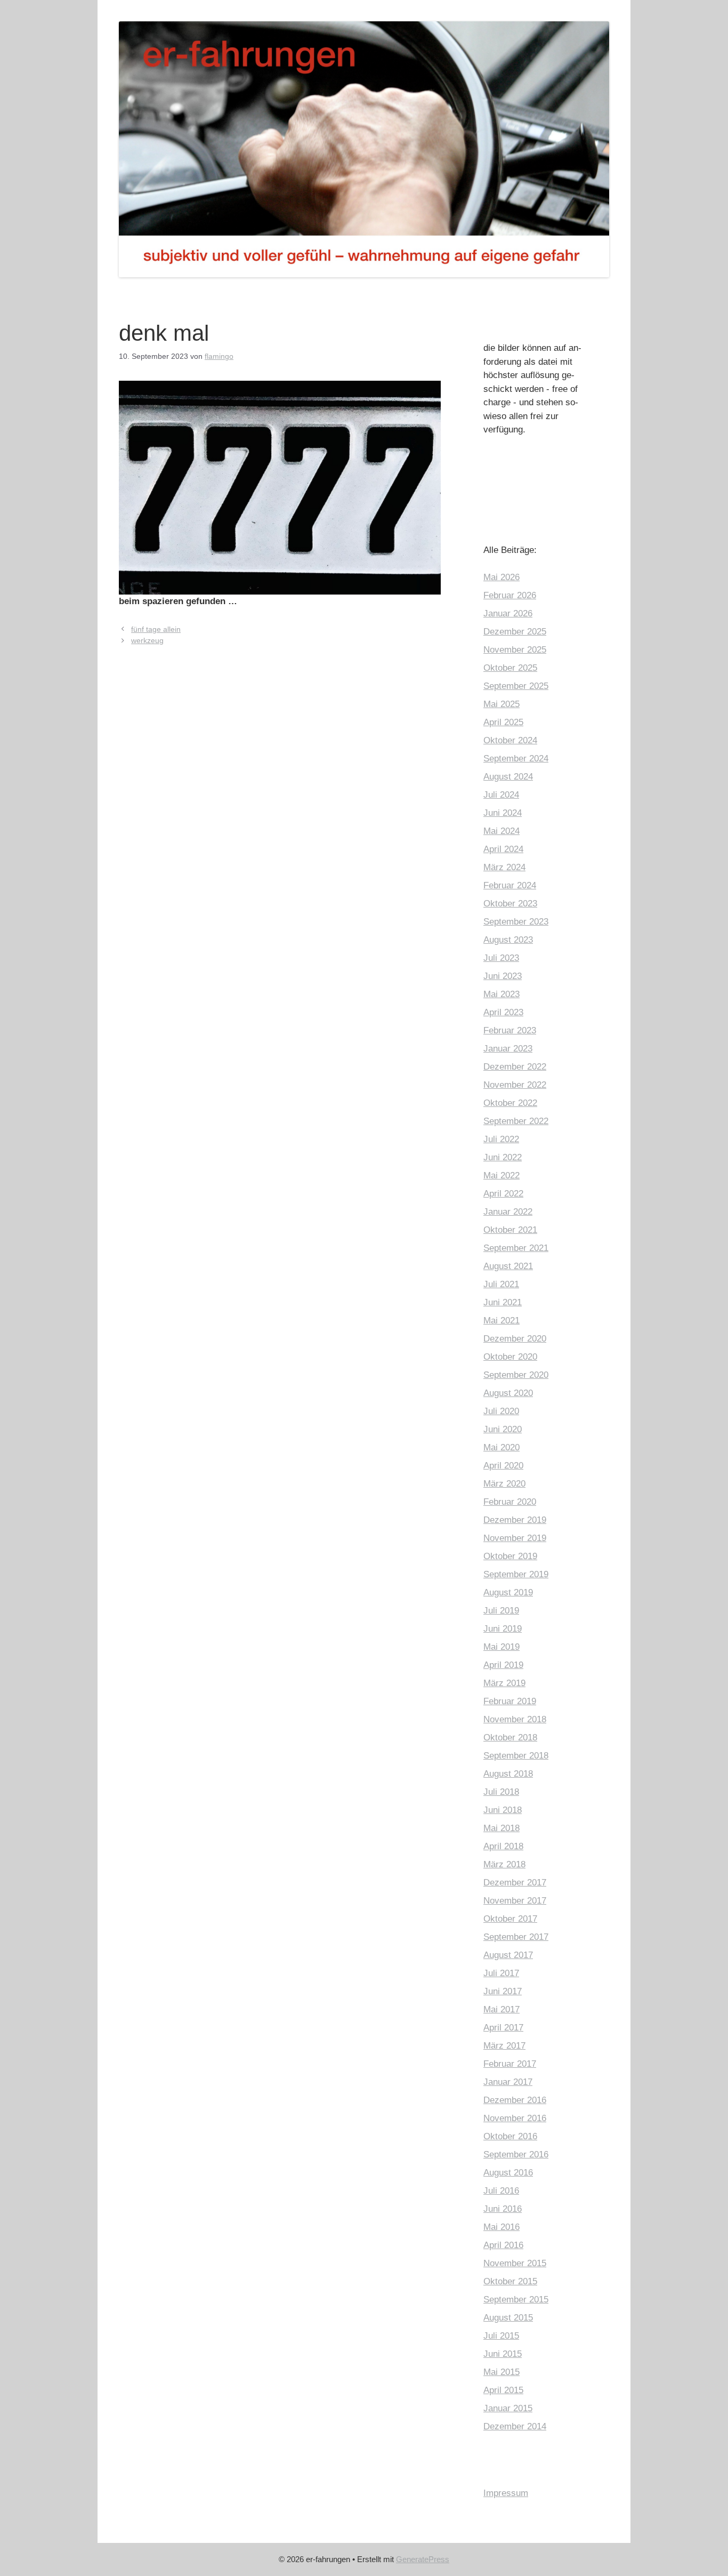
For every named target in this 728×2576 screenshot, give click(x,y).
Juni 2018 (503, 1810)
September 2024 (516, 759)
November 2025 (515, 650)
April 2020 (503, 1466)
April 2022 (503, 1194)
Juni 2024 (503, 813)
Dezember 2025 (515, 632)
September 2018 (516, 1756)
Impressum (506, 2493)
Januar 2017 (508, 2082)
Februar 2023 (510, 1030)
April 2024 (503, 849)
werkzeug (147, 640)
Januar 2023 (508, 1049)
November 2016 (515, 2118)
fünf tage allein (156, 629)
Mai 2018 (501, 1828)
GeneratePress (423, 2559)
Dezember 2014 (515, 2426)
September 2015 (516, 2300)
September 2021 (516, 1248)
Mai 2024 (501, 831)
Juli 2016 (501, 2191)
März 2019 (504, 1683)
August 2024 (508, 777)
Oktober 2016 (510, 2136)
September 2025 (516, 686)
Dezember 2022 (515, 1067)
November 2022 (515, 1085)
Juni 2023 (503, 976)
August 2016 (508, 2173)
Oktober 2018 (510, 1738)
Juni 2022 (503, 1157)
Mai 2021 (501, 1321)
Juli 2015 (501, 2336)
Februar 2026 (510, 595)
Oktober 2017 (510, 1919)
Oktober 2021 (510, 1230)
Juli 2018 (501, 1792)
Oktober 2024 (510, 740)
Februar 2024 (510, 885)
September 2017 (516, 1937)
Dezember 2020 (515, 1339)
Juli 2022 (501, 1139)
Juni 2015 (503, 2354)
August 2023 (508, 940)
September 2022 (516, 1121)
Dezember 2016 (515, 2100)
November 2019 (515, 1538)
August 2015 (508, 2318)
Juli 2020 (501, 1411)
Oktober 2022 (510, 1103)
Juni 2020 (503, 1429)
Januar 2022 (508, 1212)
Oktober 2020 (510, 1357)
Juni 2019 (503, 1629)
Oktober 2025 (510, 668)
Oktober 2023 (510, 904)
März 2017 (504, 2046)
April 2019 (503, 1665)
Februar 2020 (510, 1502)
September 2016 (516, 2154)
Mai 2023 (501, 994)
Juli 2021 (501, 1284)
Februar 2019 (510, 1701)
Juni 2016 (503, 2209)
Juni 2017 (503, 1991)
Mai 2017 (501, 2009)
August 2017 (508, 1955)
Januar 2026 (508, 613)
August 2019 (508, 1592)
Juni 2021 (503, 1302)
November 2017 (515, 1901)
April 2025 (503, 722)
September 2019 (516, 1574)
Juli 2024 (501, 795)
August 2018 (508, 1774)
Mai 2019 (501, 1647)
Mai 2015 (501, 2372)
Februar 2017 (510, 2064)
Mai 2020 (501, 1447)
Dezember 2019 (515, 1520)
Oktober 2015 (510, 2281)
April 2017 (503, 2028)
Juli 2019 (501, 1611)
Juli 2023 (501, 958)
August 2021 (508, 1266)
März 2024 (504, 867)
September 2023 (516, 922)
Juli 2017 (501, 1973)
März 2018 (504, 1864)
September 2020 (516, 1375)
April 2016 (503, 2245)
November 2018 (515, 1719)
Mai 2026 (501, 577)
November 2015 (515, 2263)
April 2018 (503, 1846)
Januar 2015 (508, 2408)
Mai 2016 (501, 2227)
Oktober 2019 (510, 1556)
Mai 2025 (501, 704)
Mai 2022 (501, 1175)
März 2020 (504, 1484)
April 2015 (503, 2390)
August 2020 (508, 1393)
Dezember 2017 (515, 1883)
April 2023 (503, 1012)
